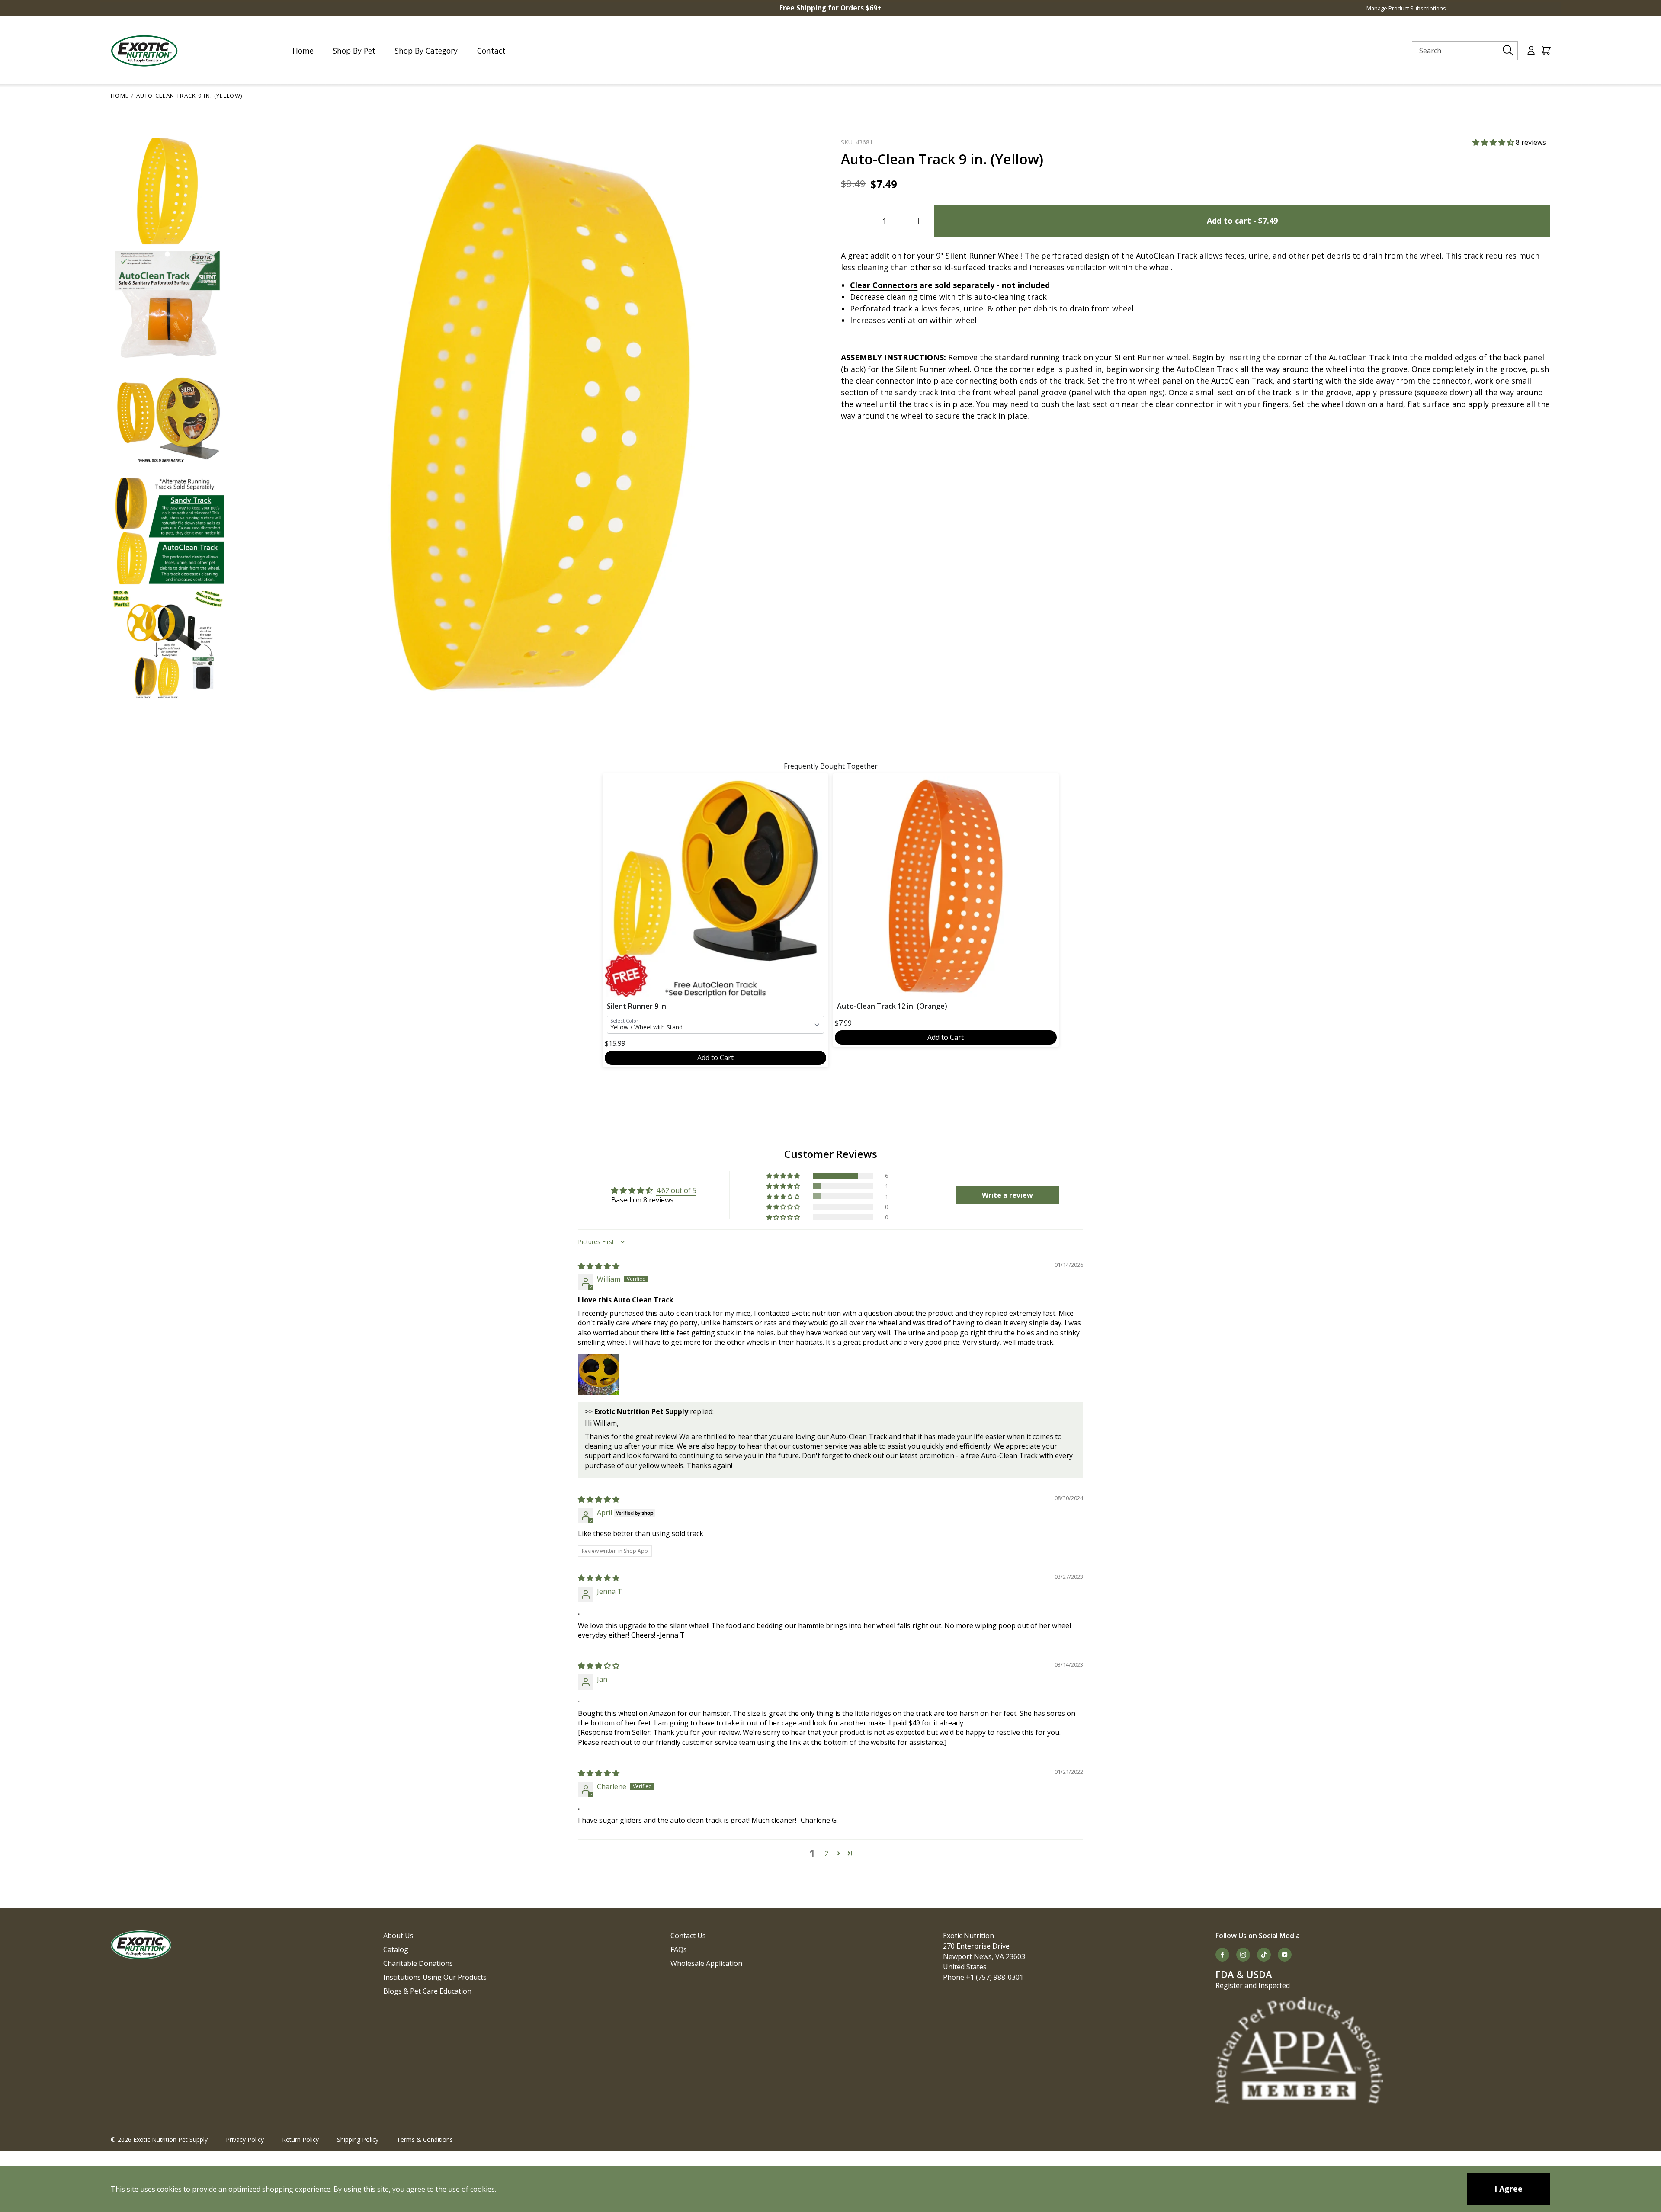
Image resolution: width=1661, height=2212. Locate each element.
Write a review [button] (1007, 1195)
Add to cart (1242, 221)
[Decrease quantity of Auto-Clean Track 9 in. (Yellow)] (850, 221)
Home (120, 96)
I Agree (1509, 2189)
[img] (599, 1266)
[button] (1494, 142)
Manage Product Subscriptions (1406, 8)
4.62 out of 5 (676, 1190)
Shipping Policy (358, 2140)
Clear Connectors (884, 285)
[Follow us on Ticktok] (1264, 1955)
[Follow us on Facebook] (1222, 1955)
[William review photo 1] (599, 1375)
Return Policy (300, 2140)
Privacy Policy (245, 2140)
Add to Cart (715, 1058)
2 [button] (826, 1853)
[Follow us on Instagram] (1243, 1955)
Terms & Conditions (425, 2140)
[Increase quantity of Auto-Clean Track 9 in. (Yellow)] (918, 221)
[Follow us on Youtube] (1285, 1955)
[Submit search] (1508, 51)
